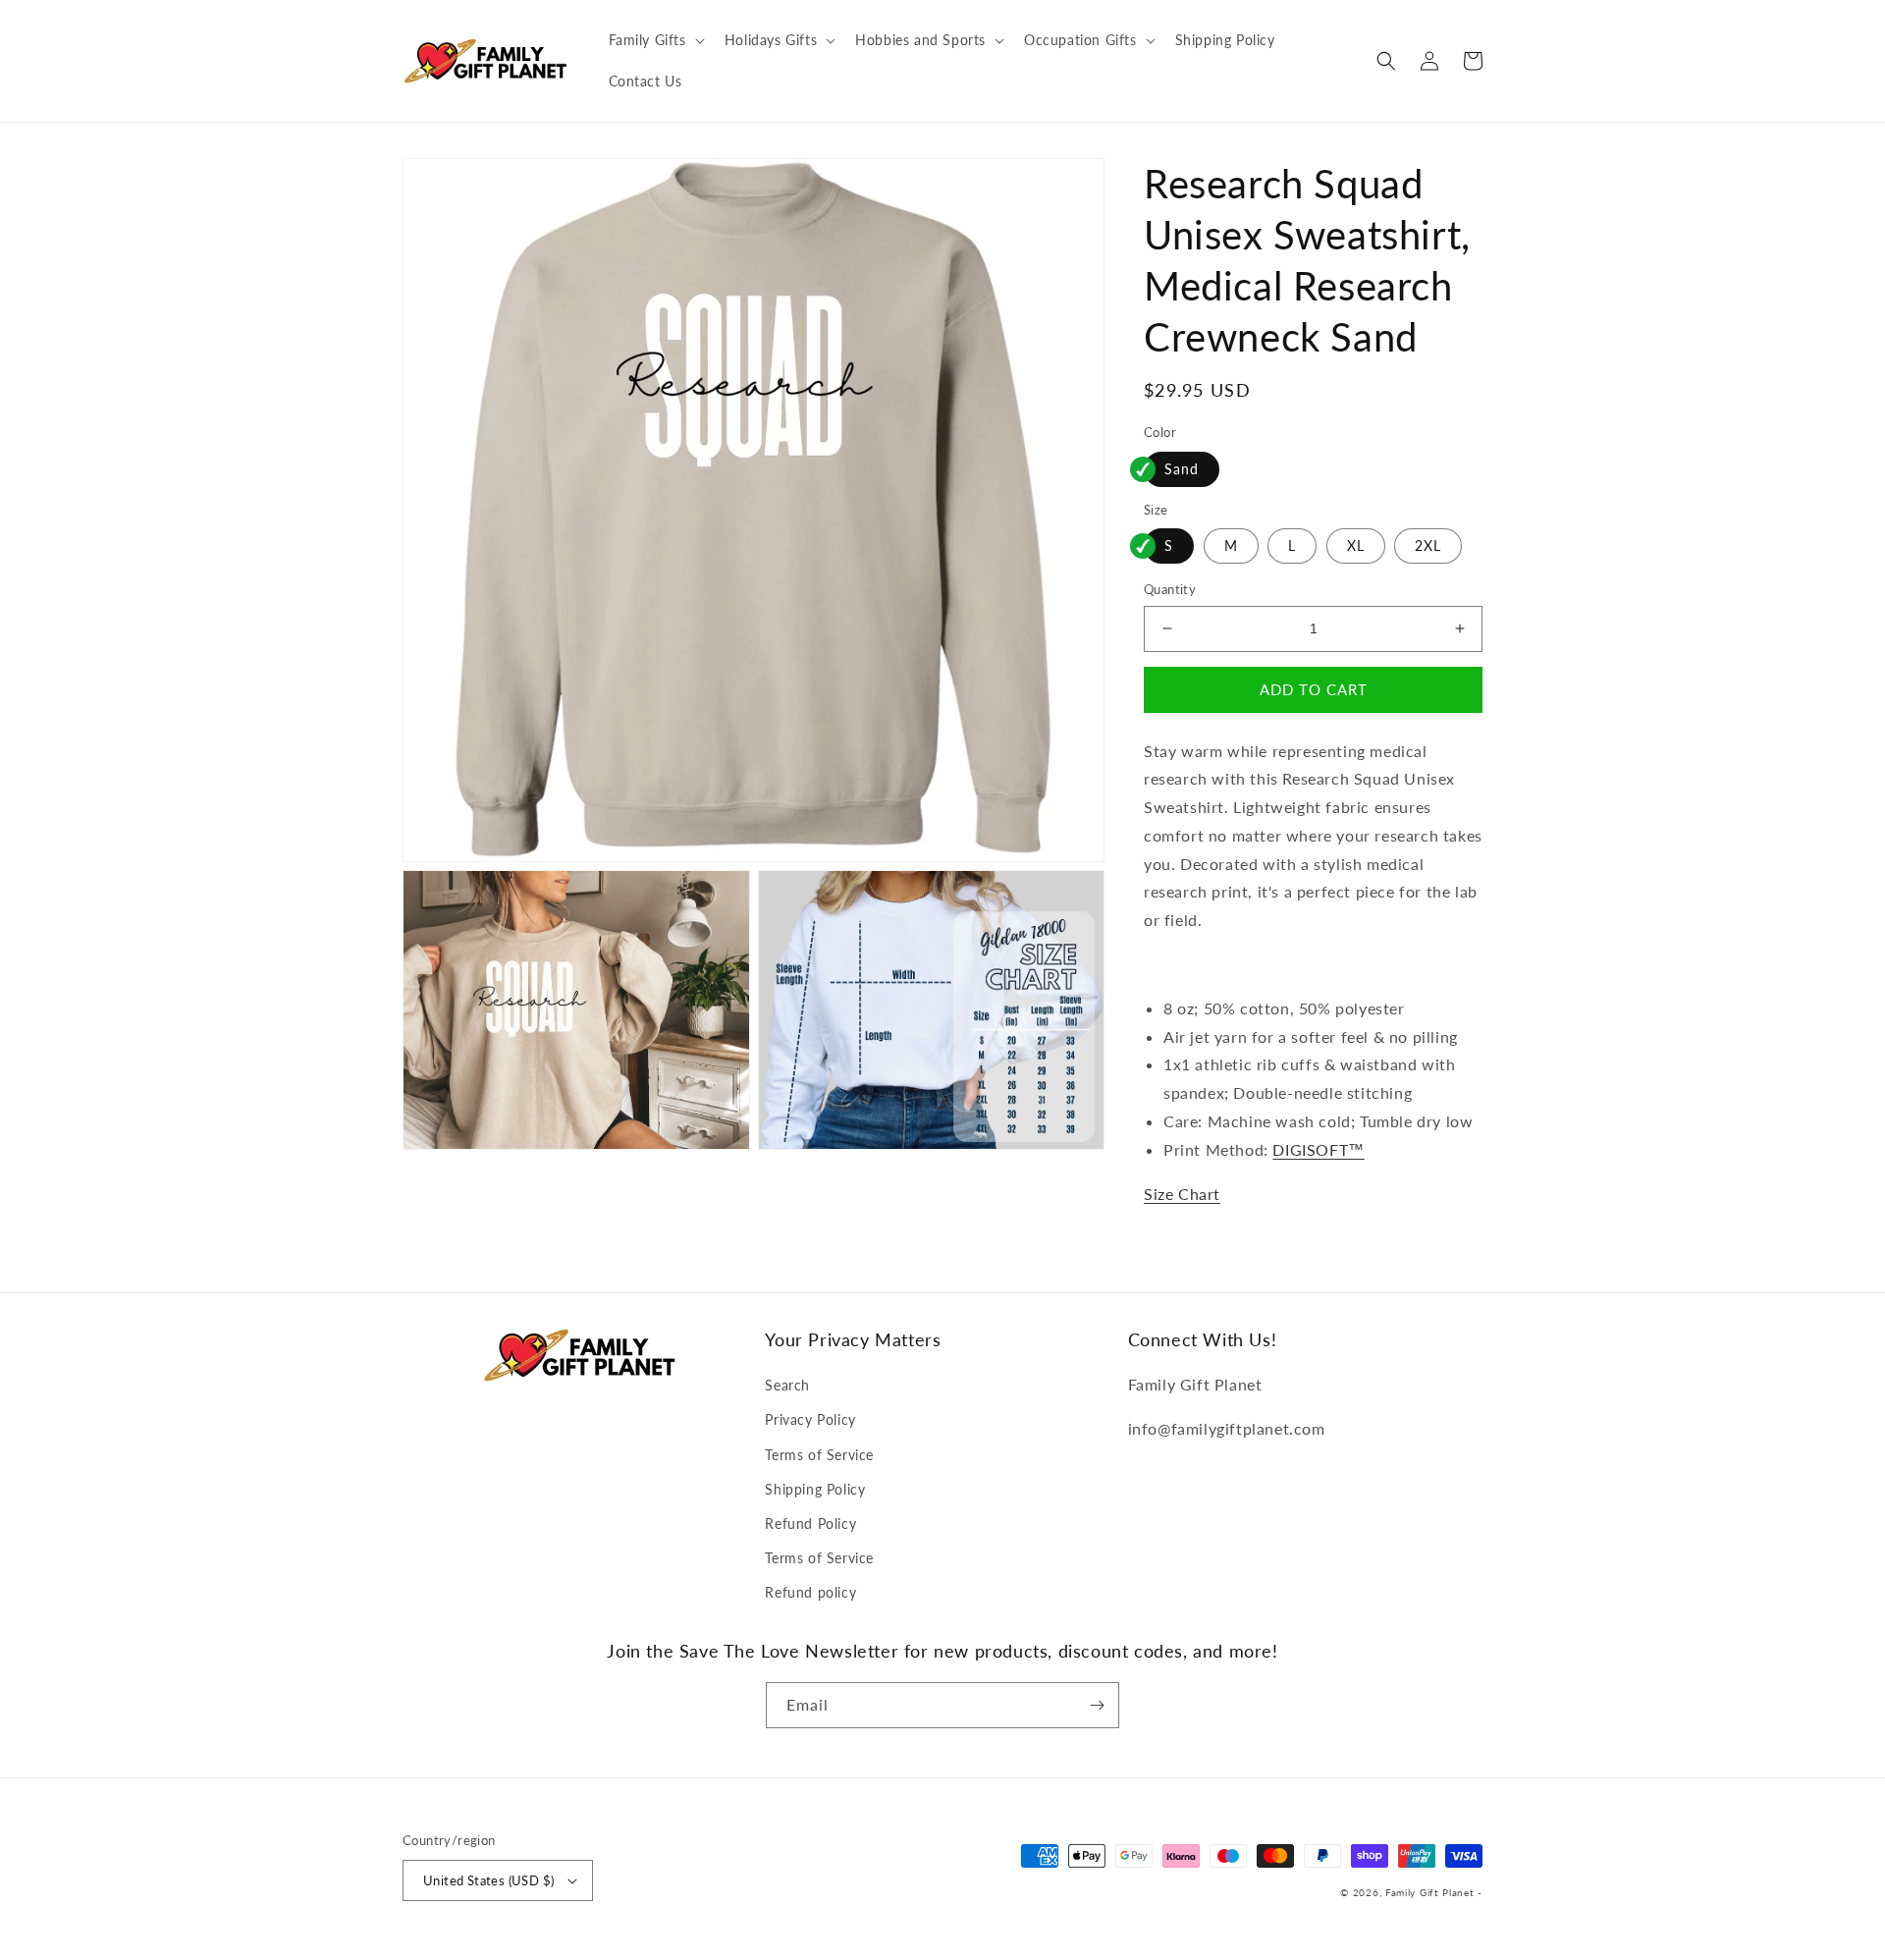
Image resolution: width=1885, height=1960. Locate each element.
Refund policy (810, 1592)
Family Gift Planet (1430, 1892)
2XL (1428, 545)
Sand (1182, 469)
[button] (655, 40)
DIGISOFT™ (1318, 1149)
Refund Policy (810, 1524)
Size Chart (1182, 1194)
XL (1356, 545)
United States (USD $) (488, 1880)
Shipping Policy (815, 1489)
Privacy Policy (810, 1419)
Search (787, 1385)
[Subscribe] (1097, 1705)
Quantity (1170, 589)
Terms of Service (819, 1455)
